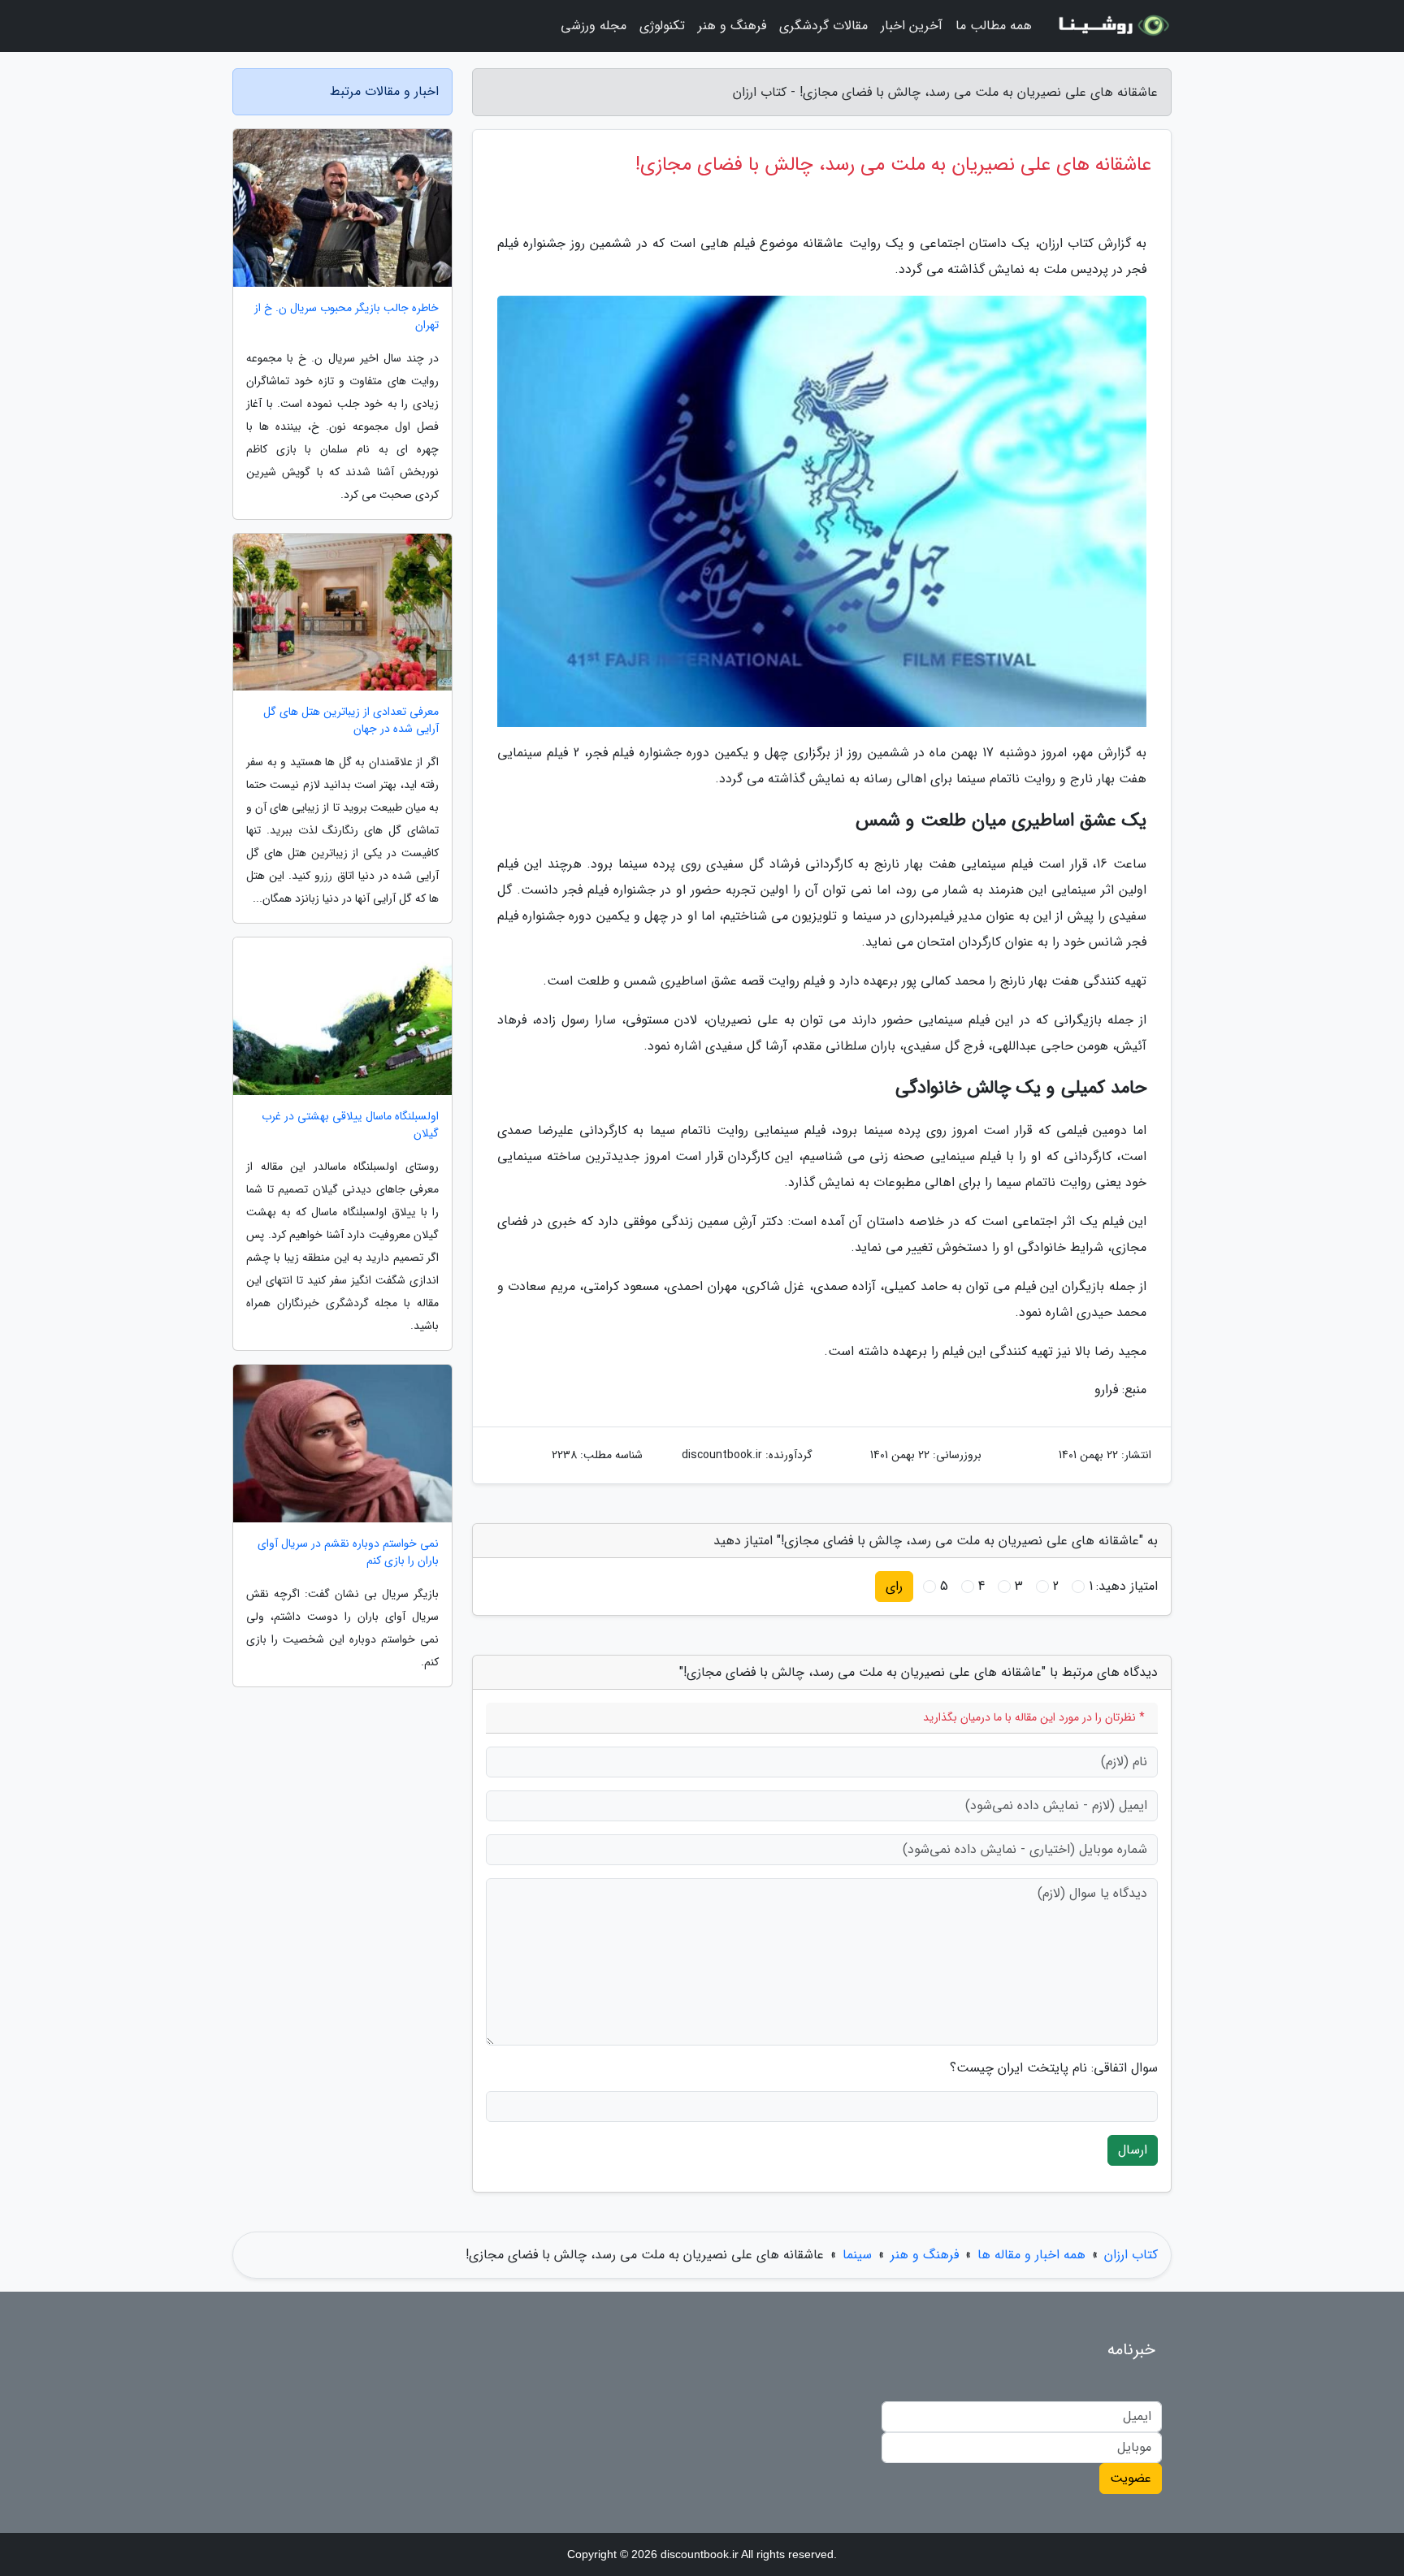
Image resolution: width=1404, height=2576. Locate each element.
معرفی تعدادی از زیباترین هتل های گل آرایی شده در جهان (351, 721)
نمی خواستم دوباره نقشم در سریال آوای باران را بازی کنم (348, 1552)
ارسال (1133, 2150)
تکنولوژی (662, 26)
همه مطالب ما (994, 26)
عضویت (1131, 2478)
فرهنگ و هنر (732, 26)
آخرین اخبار (912, 26)
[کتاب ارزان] (1111, 26)
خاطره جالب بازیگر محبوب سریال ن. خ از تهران (347, 317)
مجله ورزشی (594, 26)
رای (894, 1586)
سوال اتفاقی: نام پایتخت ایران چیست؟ (1054, 2068)
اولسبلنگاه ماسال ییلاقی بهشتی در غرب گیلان (350, 1125)
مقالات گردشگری (823, 26)
